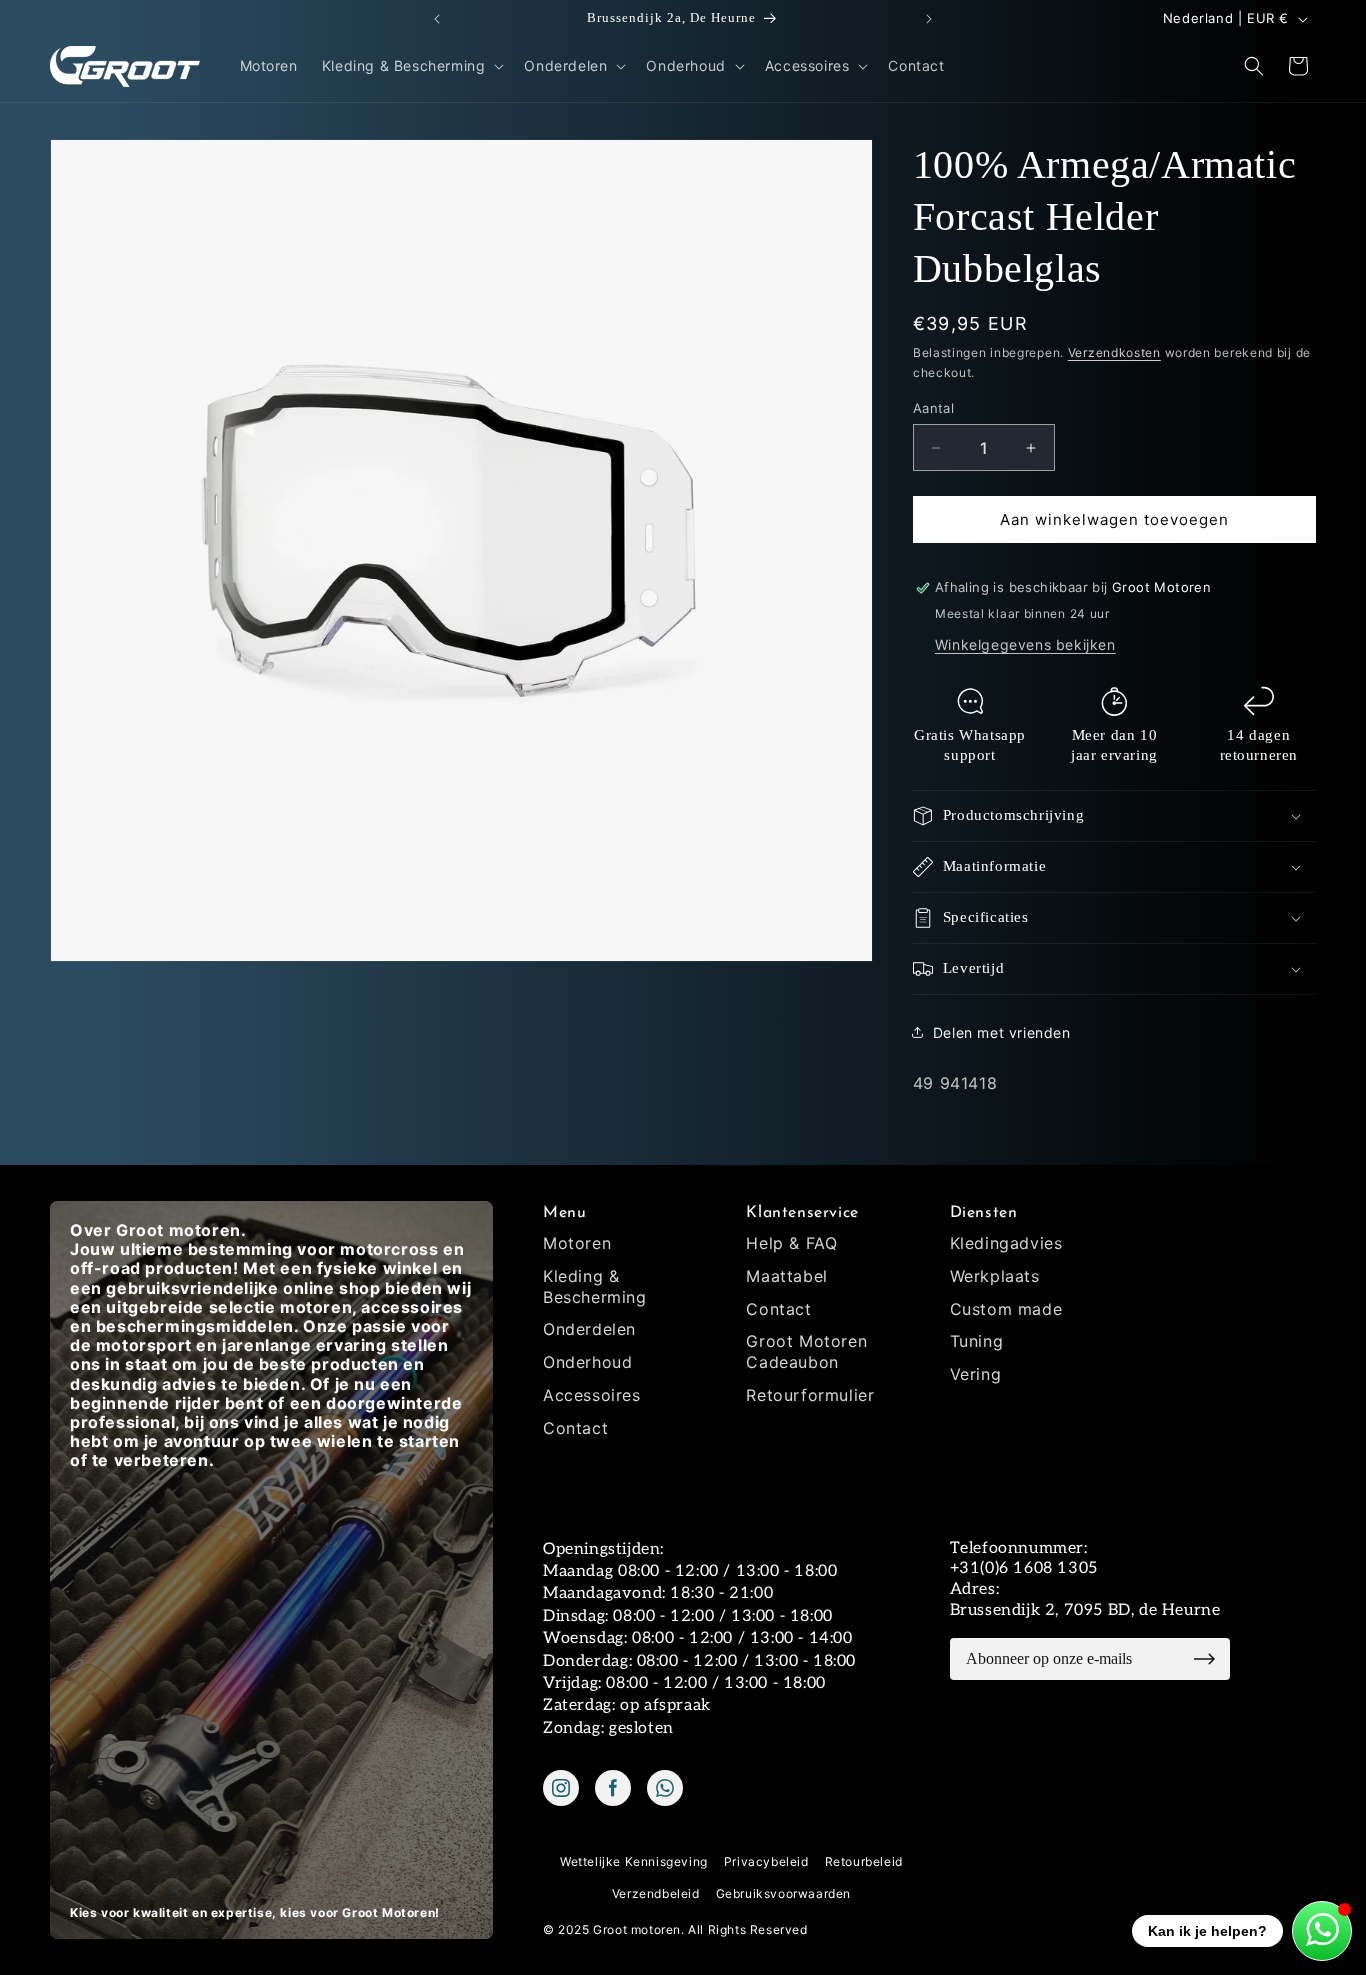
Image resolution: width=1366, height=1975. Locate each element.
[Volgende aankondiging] (929, 19)
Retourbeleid (864, 1861)
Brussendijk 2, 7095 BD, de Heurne (1085, 1610)
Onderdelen (589, 1329)
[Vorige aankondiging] (437, 19)
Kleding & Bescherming (595, 1286)
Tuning (977, 1341)
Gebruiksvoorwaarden (783, 1893)
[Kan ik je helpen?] (1322, 1931)
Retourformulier (810, 1395)
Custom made (1006, 1309)
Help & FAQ (791, 1243)
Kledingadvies (1006, 1243)
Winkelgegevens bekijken (1025, 644)
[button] (411, 66)
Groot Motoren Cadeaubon (806, 1351)
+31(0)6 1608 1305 (1024, 1568)
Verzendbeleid (656, 1893)
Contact (575, 1428)
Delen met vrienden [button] (1002, 1032)
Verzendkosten (1114, 352)
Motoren (577, 1243)
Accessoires (592, 1395)
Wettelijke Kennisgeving (634, 1861)
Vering (976, 1374)
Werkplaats (995, 1276)
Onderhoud (587, 1362)
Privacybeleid (766, 1861)
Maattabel (786, 1276)
